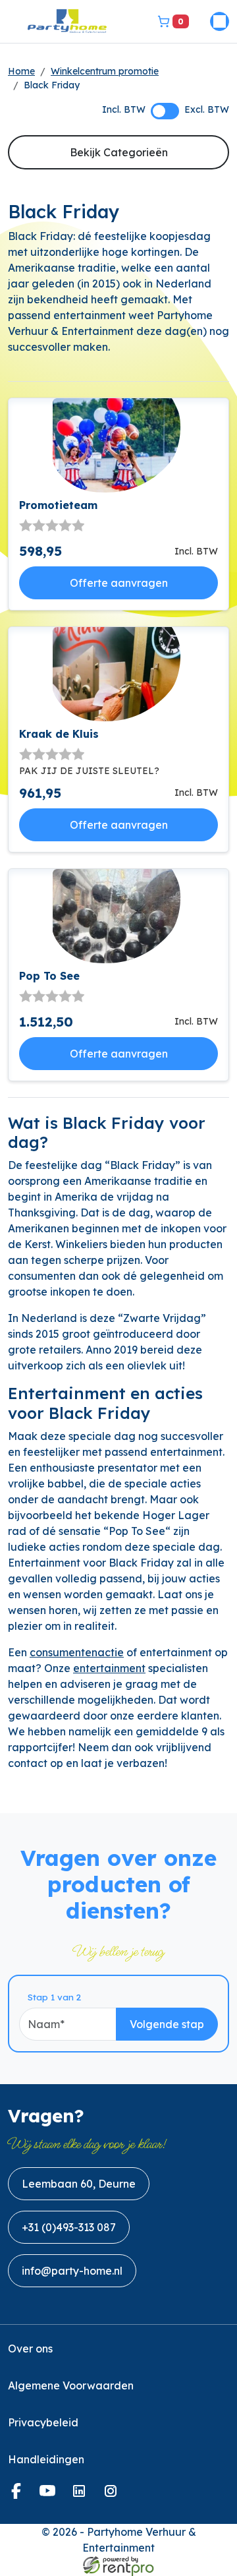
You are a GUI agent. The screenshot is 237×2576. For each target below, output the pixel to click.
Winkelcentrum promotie (105, 71)
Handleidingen (46, 2459)
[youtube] (50, 2495)
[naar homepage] (67, 21)
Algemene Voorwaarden (71, 2385)
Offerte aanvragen (119, 583)
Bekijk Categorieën (119, 152)
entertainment (109, 1668)
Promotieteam (58, 505)
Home (21, 71)
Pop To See (49, 976)
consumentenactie (77, 1652)
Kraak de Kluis (59, 734)
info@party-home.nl (72, 2271)
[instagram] (113, 2495)
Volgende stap (167, 2024)
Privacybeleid (43, 2422)
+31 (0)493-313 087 (69, 2227)
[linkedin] (82, 2495)
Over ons (30, 2349)
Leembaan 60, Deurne (79, 2184)
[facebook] (18, 2495)
